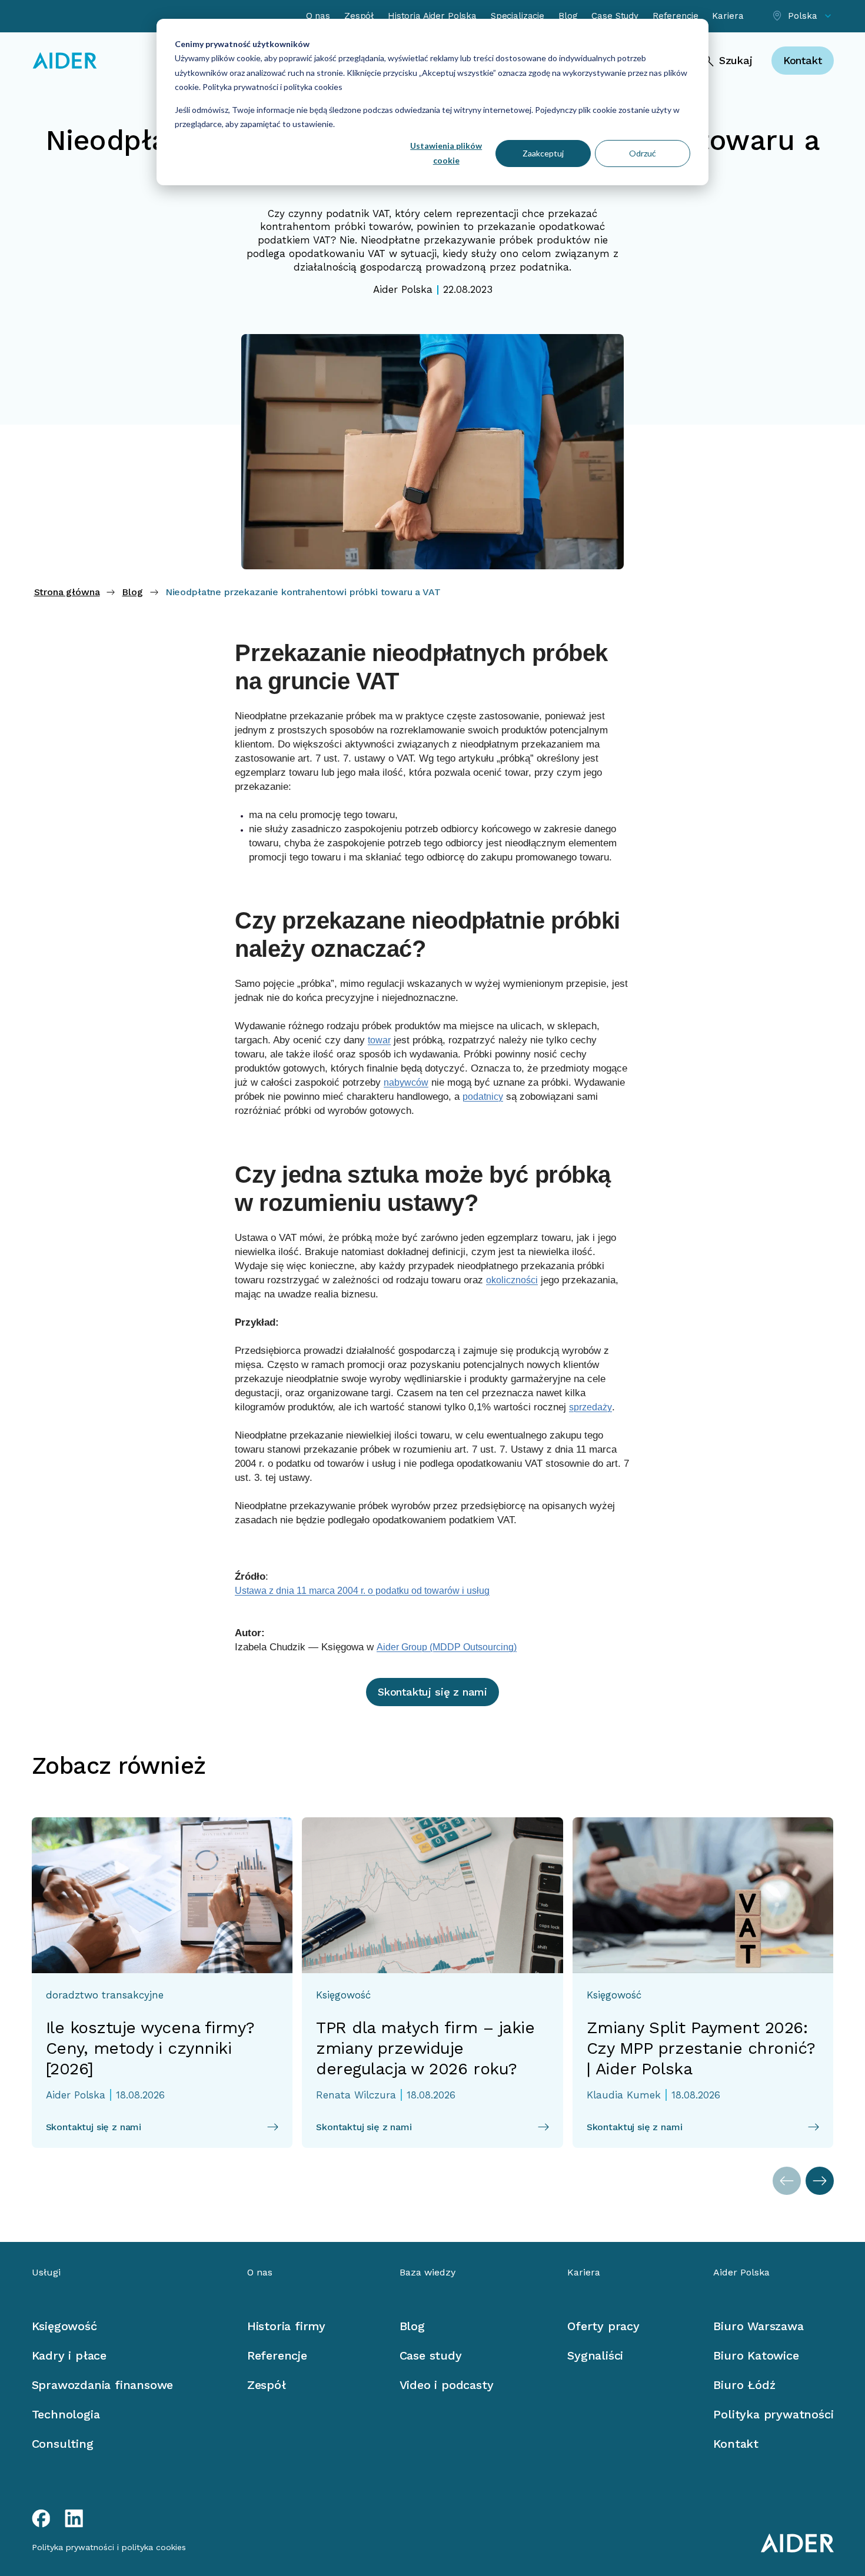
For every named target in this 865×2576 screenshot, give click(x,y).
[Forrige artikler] (787, 2181)
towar (379, 1040)
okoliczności (512, 1280)
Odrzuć (643, 153)
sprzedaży (590, 1407)
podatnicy (483, 1097)
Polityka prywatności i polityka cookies (272, 87)
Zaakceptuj (543, 153)
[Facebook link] (41, 2518)
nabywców (406, 1082)
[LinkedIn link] (74, 2518)
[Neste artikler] (820, 2181)
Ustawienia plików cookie (446, 153)
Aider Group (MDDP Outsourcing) (447, 1647)
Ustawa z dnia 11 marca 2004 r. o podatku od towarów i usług (362, 1591)
